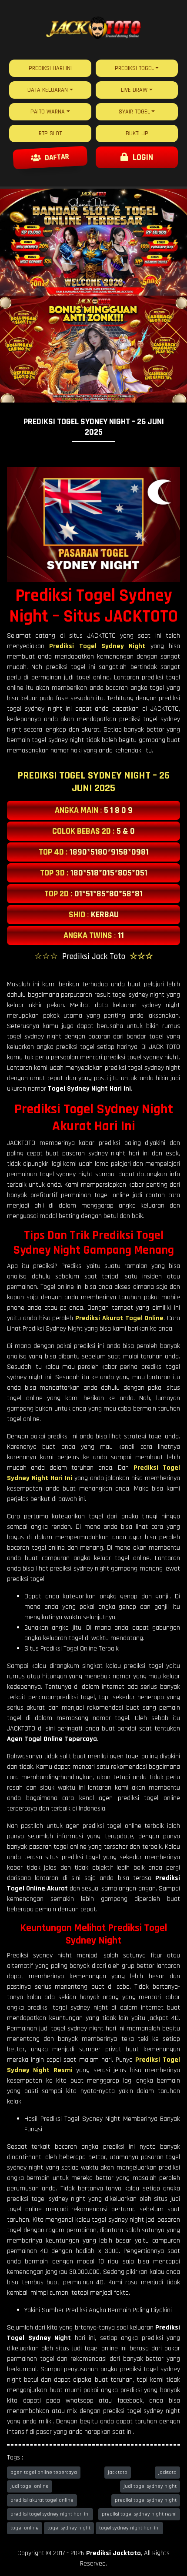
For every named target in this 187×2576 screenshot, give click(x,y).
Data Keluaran (48, 90)
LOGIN (141, 157)
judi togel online (30, 2486)
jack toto (118, 2472)
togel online (25, 2528)
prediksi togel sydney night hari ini (50, 2514)
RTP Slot (50, 133)
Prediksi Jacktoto (114, 2553)
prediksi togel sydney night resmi (139, 2514)
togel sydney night (69, 2528)
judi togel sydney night (150, 2486)
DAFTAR (56, 157)
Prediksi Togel (134, 68)
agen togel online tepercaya (44, 2472)
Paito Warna (48, 112)
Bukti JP (137, 133)
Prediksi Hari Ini (50, 68)
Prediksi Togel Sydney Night (97, 646)
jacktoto (167, 2472)
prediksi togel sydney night (146, 2500)
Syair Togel (134, 112)
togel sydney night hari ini (129, 2528)
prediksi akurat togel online (42, 2500)
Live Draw (134, 90)
